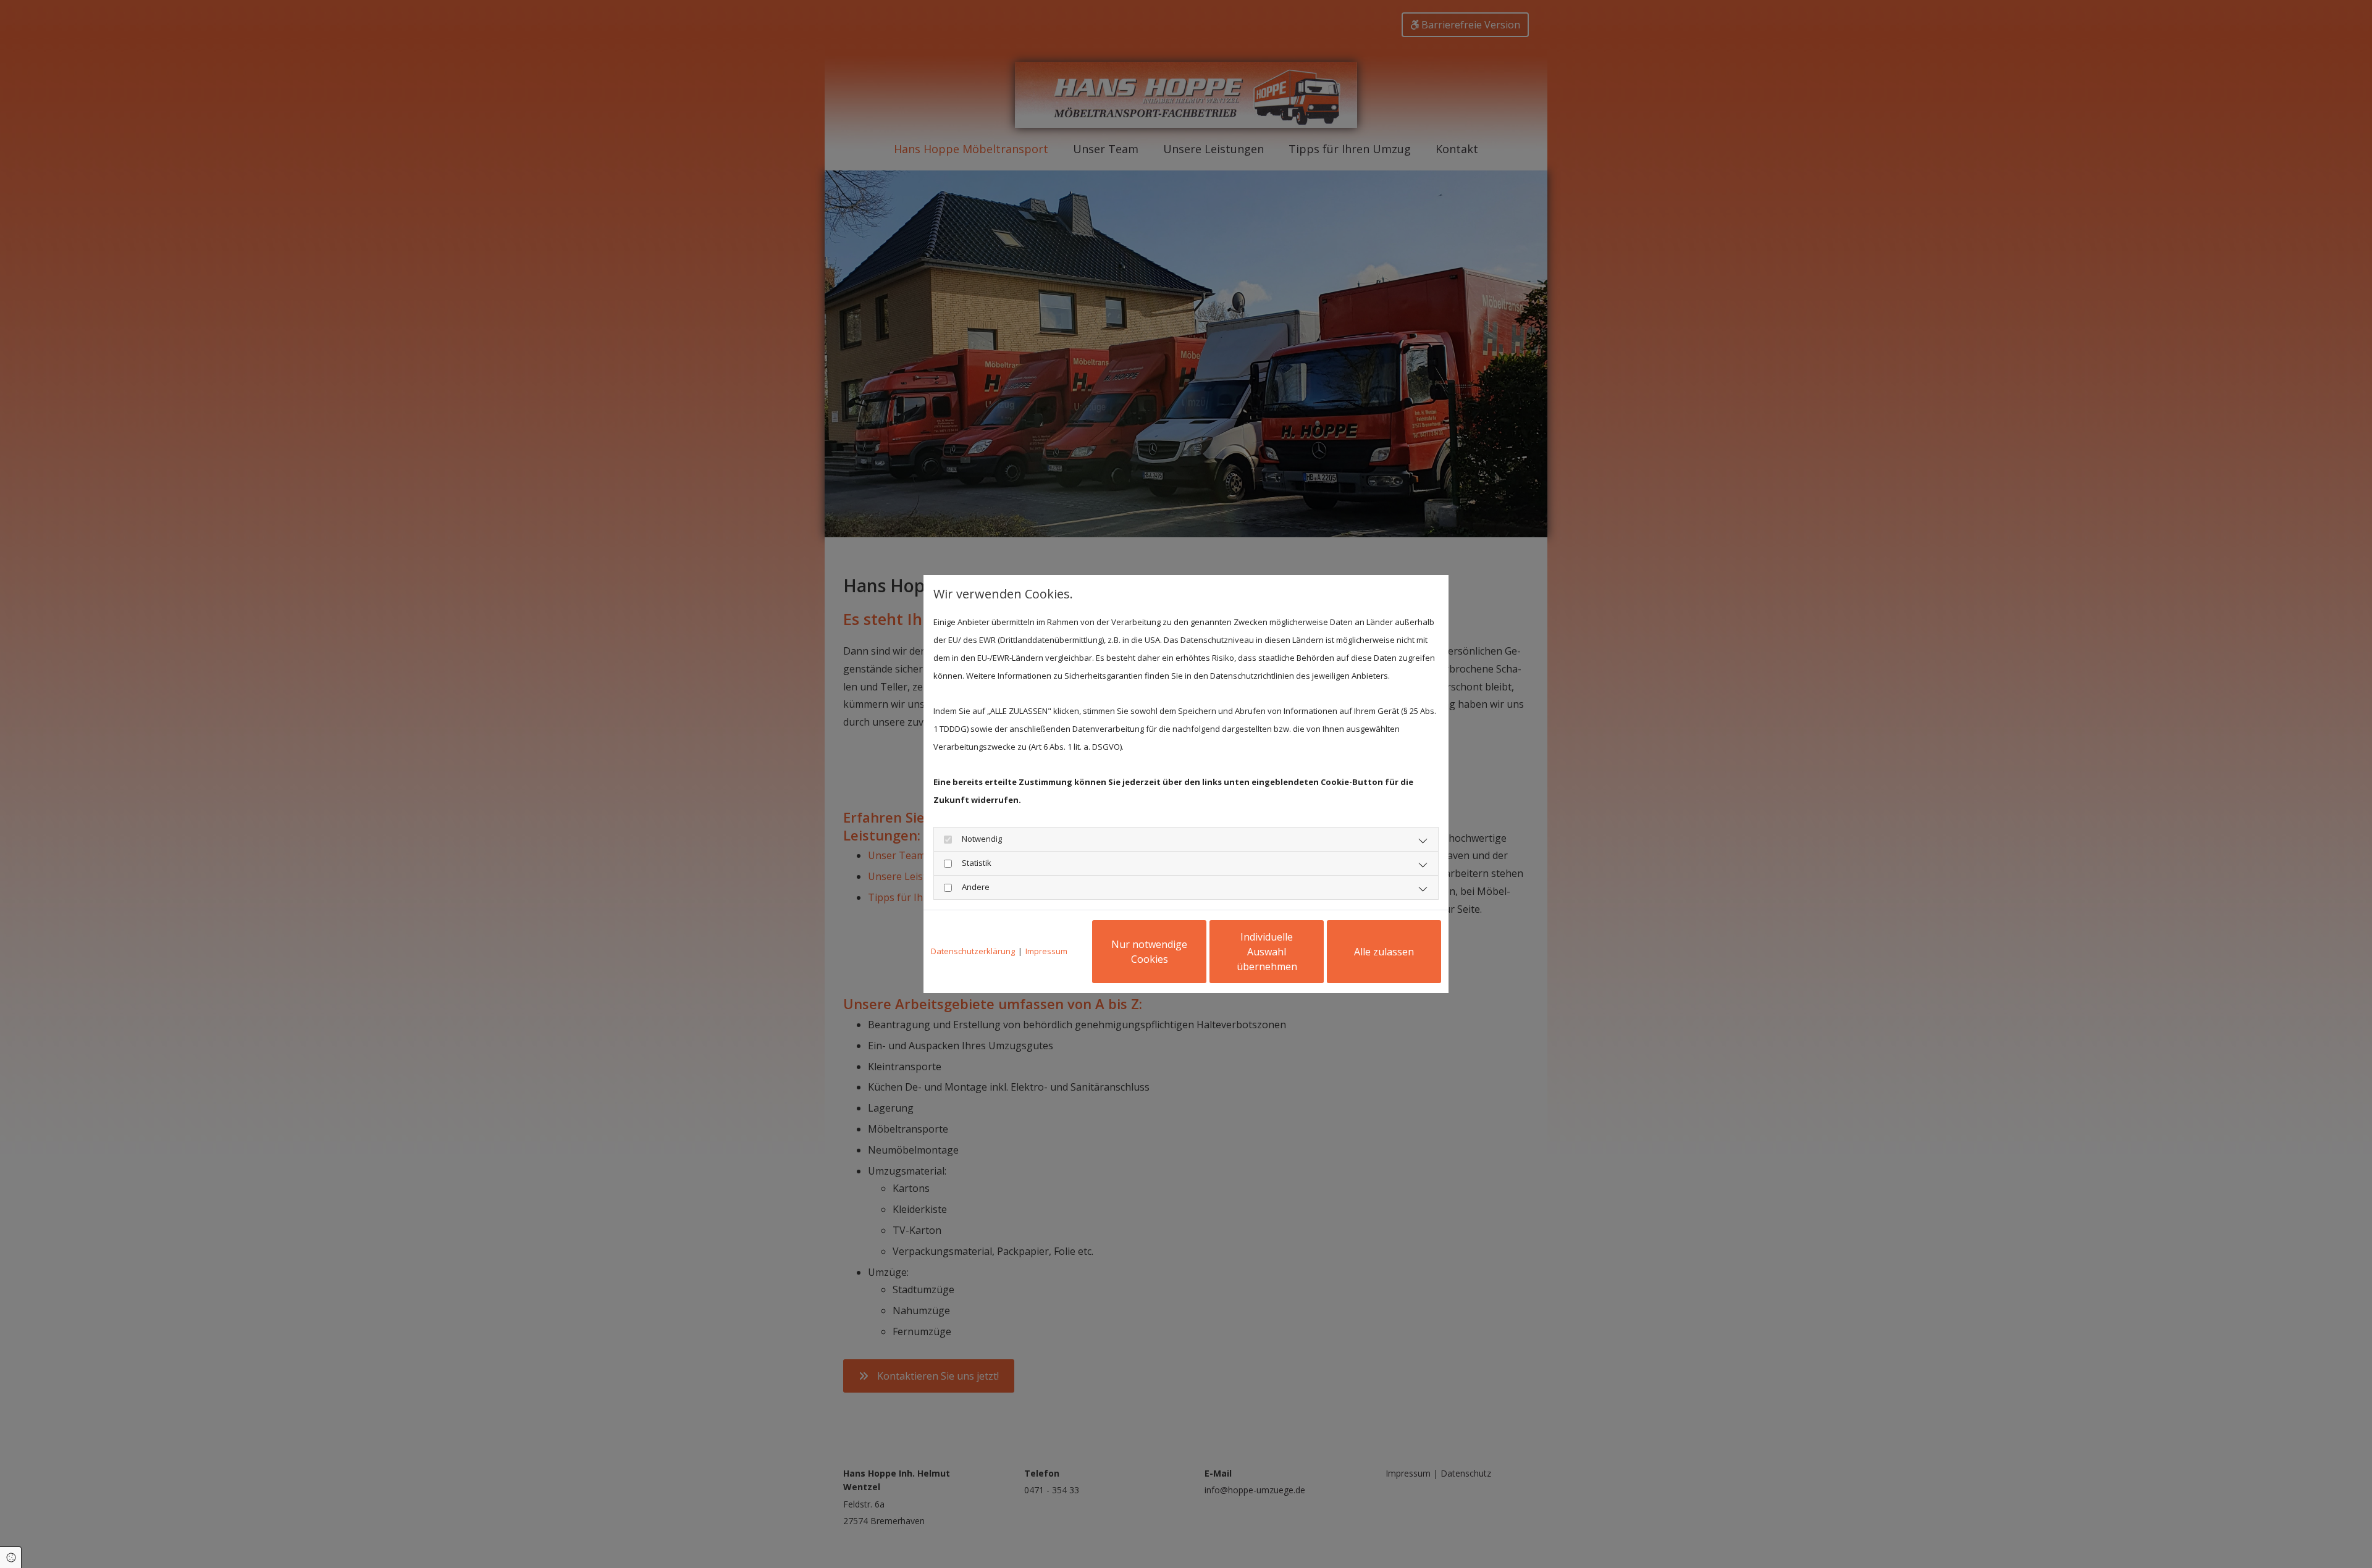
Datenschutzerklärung (973, 951)
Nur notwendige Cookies (1149, 952)
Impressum (1046, 951)
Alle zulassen (1384, 952)
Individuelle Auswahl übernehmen (1267, 952)
